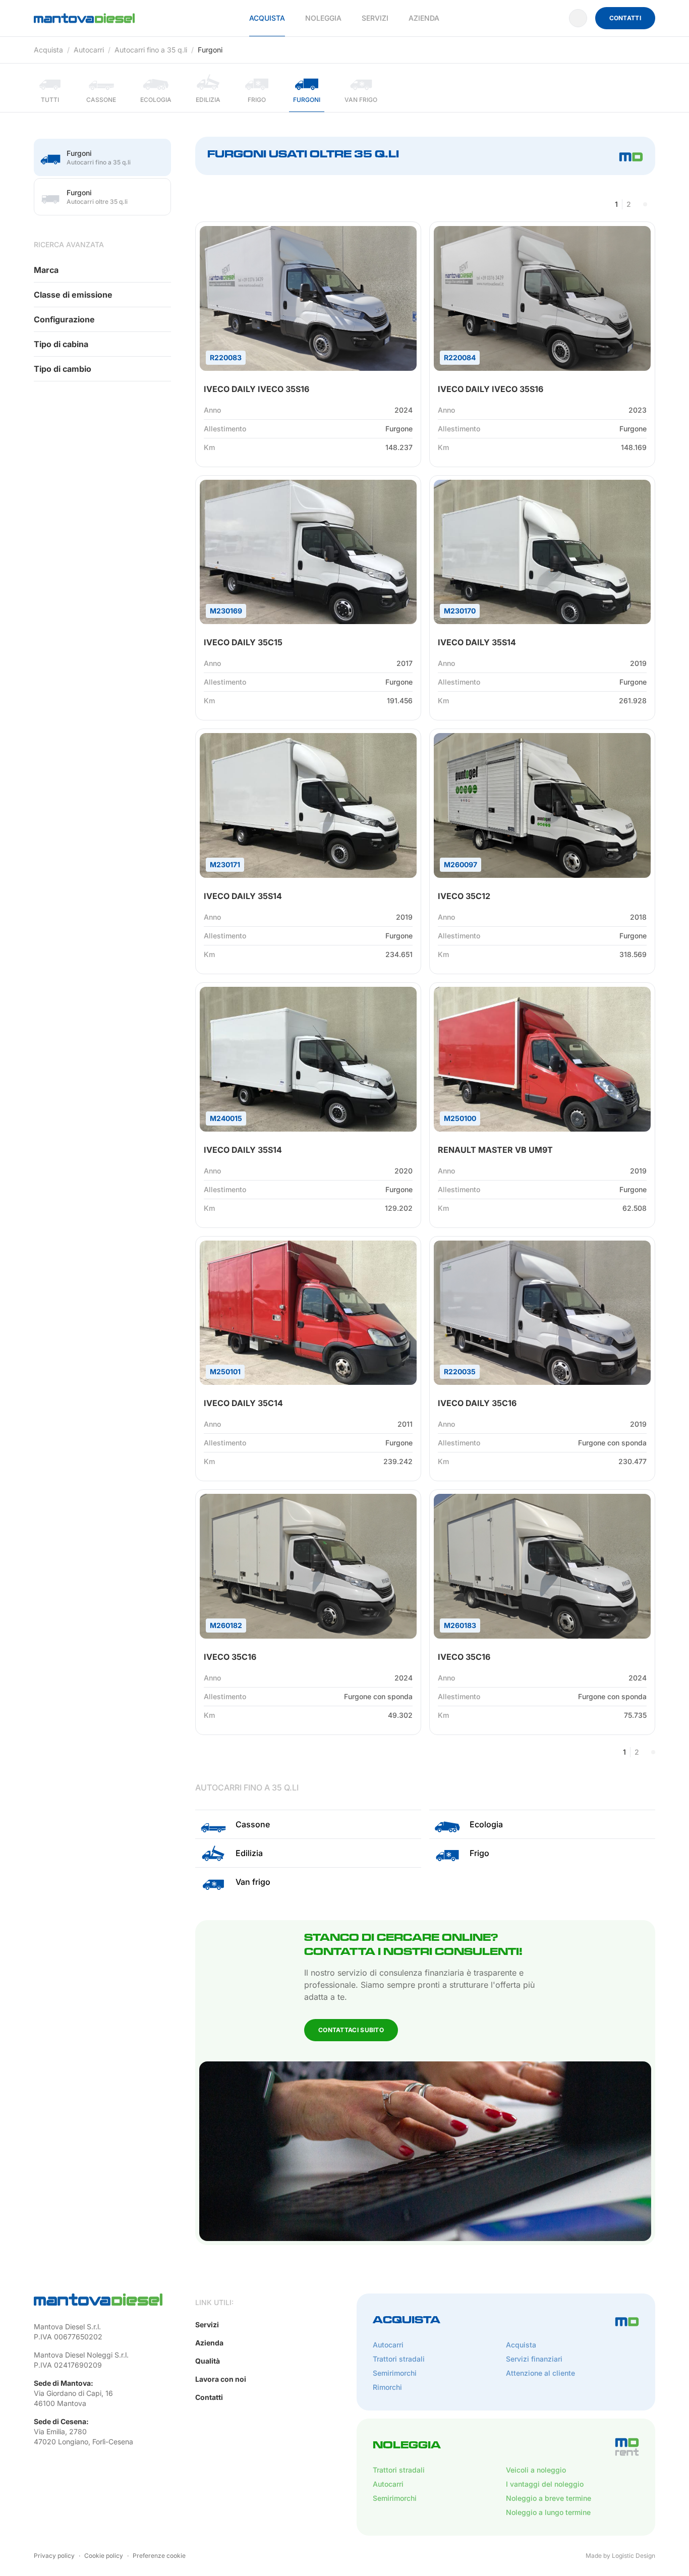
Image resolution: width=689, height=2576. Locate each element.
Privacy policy (54, 2556)
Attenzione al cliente (540, 2373)
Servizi (375, 18)
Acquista (267, 18)
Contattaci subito (351, 2030)
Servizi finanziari (534, 2359)
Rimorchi (387, 2387)
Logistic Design (634, 2556)
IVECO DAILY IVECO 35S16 (256, 389)
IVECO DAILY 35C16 (477, 1403)
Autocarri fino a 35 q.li (151, 50)
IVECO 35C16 (230, 1657)
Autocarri (89, 50)
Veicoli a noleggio (536, 2470)
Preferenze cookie (159, 2556)
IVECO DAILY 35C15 (243, 642)
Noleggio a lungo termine (548, 2512)
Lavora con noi (221, 2379)
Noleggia (323, 18)
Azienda (424, 18)
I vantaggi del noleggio (545, 2484)
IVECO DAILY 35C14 (243, 1403)
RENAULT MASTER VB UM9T (495, 1150)
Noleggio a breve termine (549, 2498)
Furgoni (210, 50)
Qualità (208, 2361)
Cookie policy (104, 2556)
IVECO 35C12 (464, 896)
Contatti (625, 18)
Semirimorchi (395, 2373)
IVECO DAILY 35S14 (477, 642)
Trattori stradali (399, 2359)
